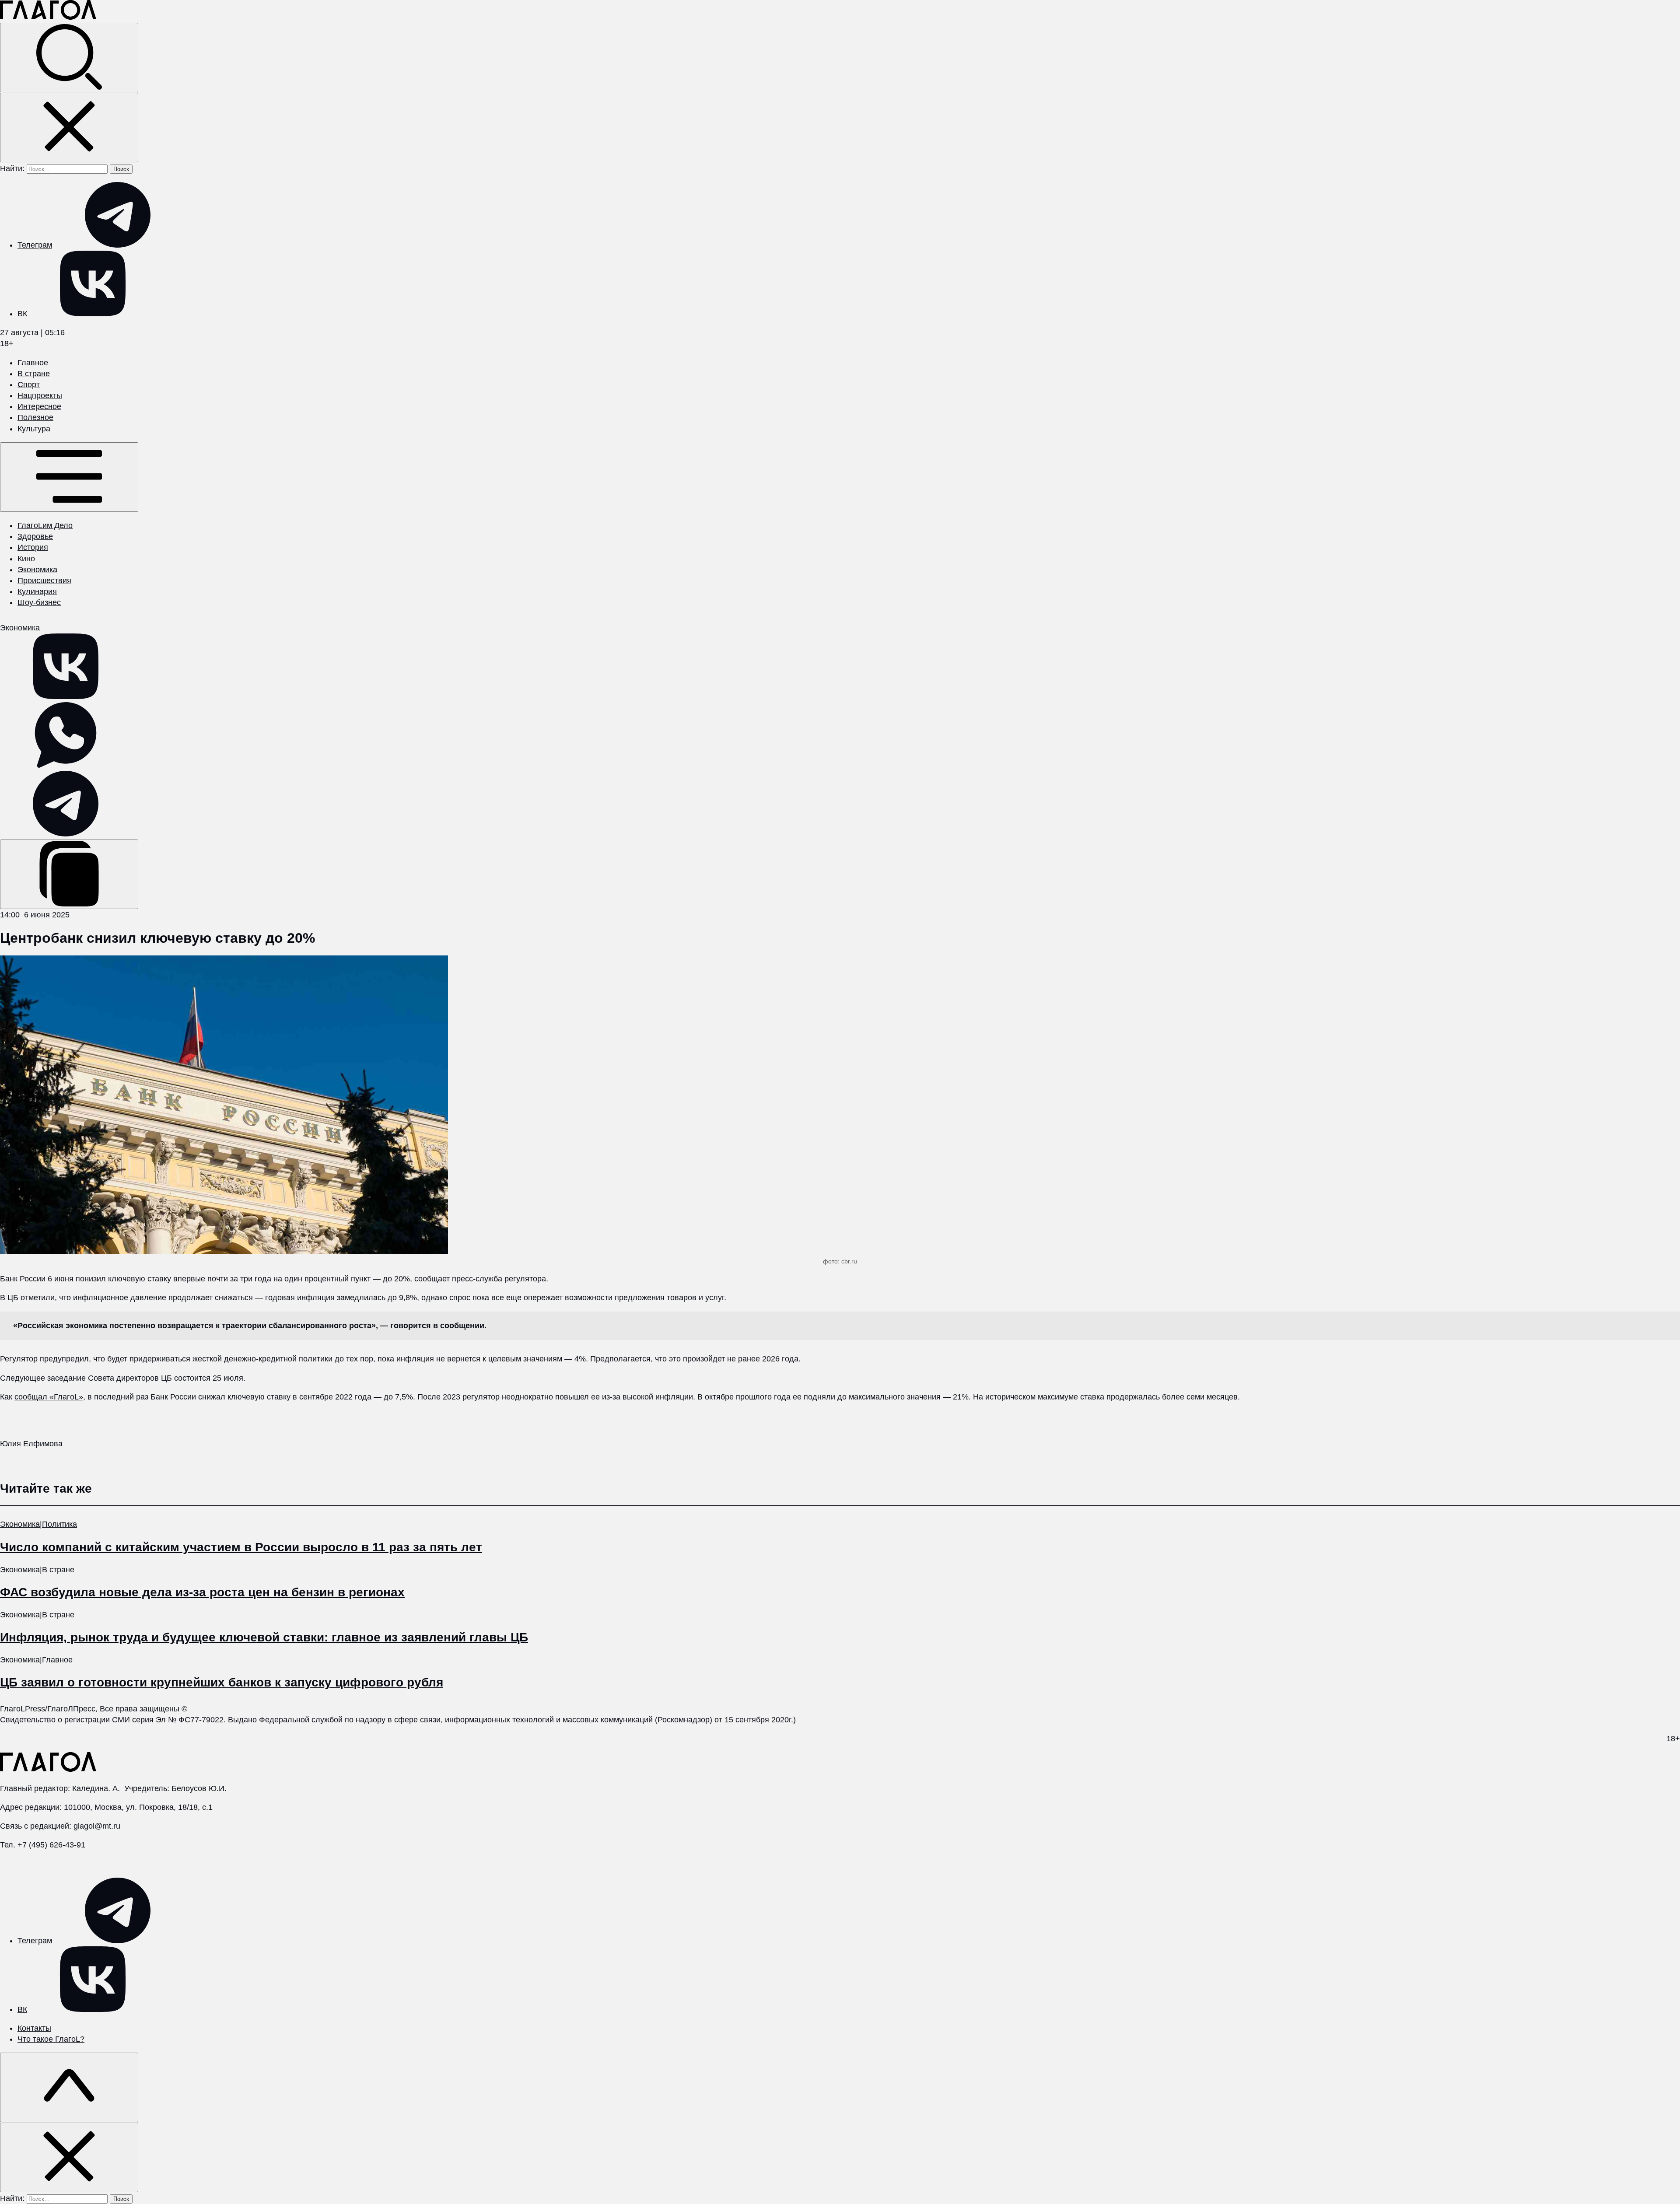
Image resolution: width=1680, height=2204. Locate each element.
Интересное (39, 406)
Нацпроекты (40, 395)
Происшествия (44, 581)
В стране (34, 374)
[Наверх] (69, 2087)
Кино (26, 559)
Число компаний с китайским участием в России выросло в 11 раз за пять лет (241, 1547)
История (33, 547)
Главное (33, 363)
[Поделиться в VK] (66, 696)
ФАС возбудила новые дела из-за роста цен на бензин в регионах (202, 1592)
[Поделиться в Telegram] (66, 834)
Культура (34, 429)
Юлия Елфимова (31, 1444)
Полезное (35, 417)
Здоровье (35, 536)
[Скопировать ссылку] (69, 874)
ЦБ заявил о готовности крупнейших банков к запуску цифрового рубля (222, 1682)
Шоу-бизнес (39, 602)
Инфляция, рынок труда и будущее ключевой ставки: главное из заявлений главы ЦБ (264, 1637)
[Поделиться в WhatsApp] (66, 765)
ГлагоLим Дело (45, 525)
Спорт (29, 385)
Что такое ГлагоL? (51, 2039)
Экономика (37, 570)
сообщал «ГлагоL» (49, 1397)
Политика (59, 1524)
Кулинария (37, 591)
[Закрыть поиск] (69, 128)
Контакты (34, 2028)
